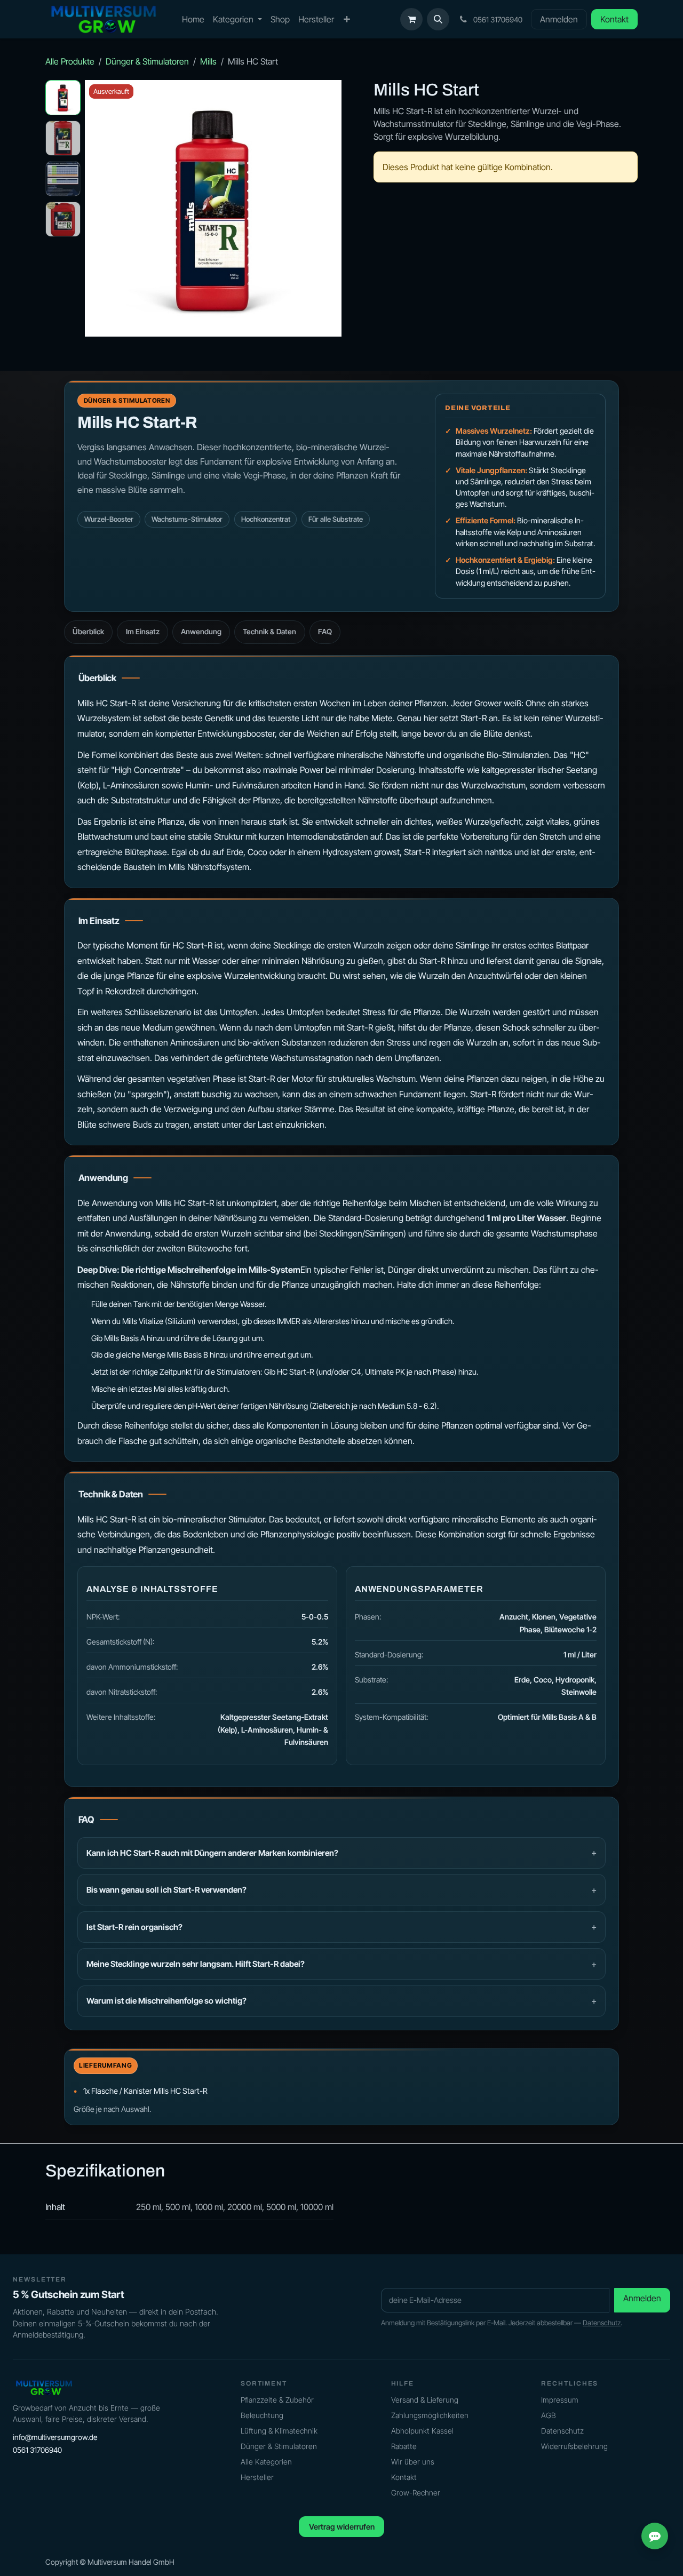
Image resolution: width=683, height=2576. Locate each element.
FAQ (325, 632)
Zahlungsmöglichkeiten (430, 2415)
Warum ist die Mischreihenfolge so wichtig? (166, 2001)
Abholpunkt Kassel (422, 2431)
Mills (208, 61)
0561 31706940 (37, 2450)
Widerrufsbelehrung (574, 2446)
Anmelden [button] (642, 2298)
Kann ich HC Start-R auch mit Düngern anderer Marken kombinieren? (212, 1853)
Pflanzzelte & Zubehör (277, 2400)
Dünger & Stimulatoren (147, 61)
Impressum (560, 2400)
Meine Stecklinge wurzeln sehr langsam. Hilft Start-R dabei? (196, 1964)
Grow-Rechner (416, 2493)
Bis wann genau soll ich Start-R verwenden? (166, 1890)
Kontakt (614, 19)
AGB (549, 2415)
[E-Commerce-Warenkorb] (411, 19)
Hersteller (257, 2477)
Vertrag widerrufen (342, 2527)
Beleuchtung (262, 2415)
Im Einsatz (143, 632)
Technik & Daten (269, 632)
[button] (438, 19)
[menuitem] (193, 19)
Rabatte (404, 2446)
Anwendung (201, 632)
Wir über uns (413, 2462)
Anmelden (559, 19)
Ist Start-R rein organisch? (134, 1927)
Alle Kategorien (266, 2462)
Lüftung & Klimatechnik (279, 2431)
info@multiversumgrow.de (55, 2437)
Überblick (88, 632)
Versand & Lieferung (425, 2400)
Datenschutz (602, 2323)
